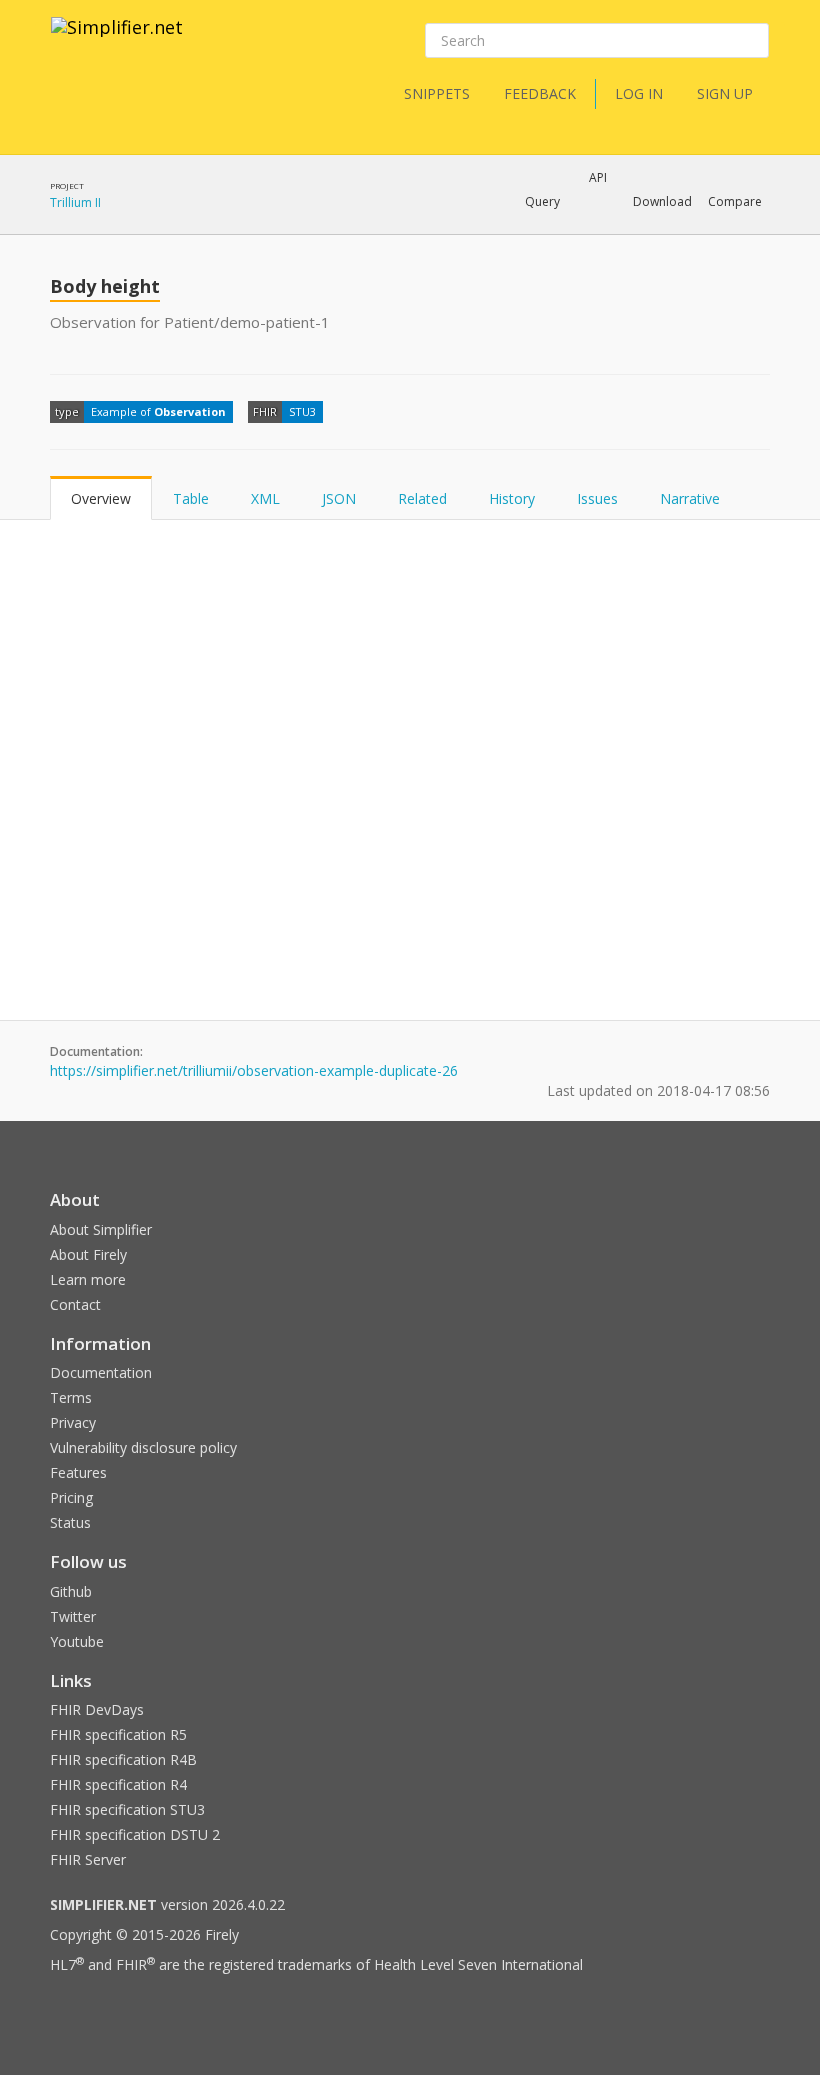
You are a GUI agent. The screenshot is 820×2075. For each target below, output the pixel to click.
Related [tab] (422, 498)
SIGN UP (725, 93)
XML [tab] (265, 498)
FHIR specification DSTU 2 (135, 1834)
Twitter (73, 1616)
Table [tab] (191, 498)
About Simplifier (101, 1229)
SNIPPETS (437, 93)
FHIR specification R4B (123, 1759)
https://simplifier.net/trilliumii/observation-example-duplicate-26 (254, 1070)
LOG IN (639, 93)
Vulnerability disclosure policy (143, 1447)
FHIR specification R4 (118, 1784)
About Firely (88, 1254)
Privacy (73, 1422)
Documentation (101, 1372)
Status (70, 1522)
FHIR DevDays (97, 1709)
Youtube (77, 1641)
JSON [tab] (339, 498)
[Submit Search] (752, 41)
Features (78, 1472)
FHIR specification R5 (118, 1734)
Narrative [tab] (690, 498)
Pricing (71, 1497)
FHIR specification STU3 (127, 1809)
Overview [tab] (101, 498)
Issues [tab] (597, 498)
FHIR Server (88, 1859)
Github (71, 1591)
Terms (71, 1397)
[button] (542, 202)
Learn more (88, 1279)
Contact (75, 1304)
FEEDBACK (540, 93)
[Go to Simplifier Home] (117, 40)
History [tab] (512, 498)
